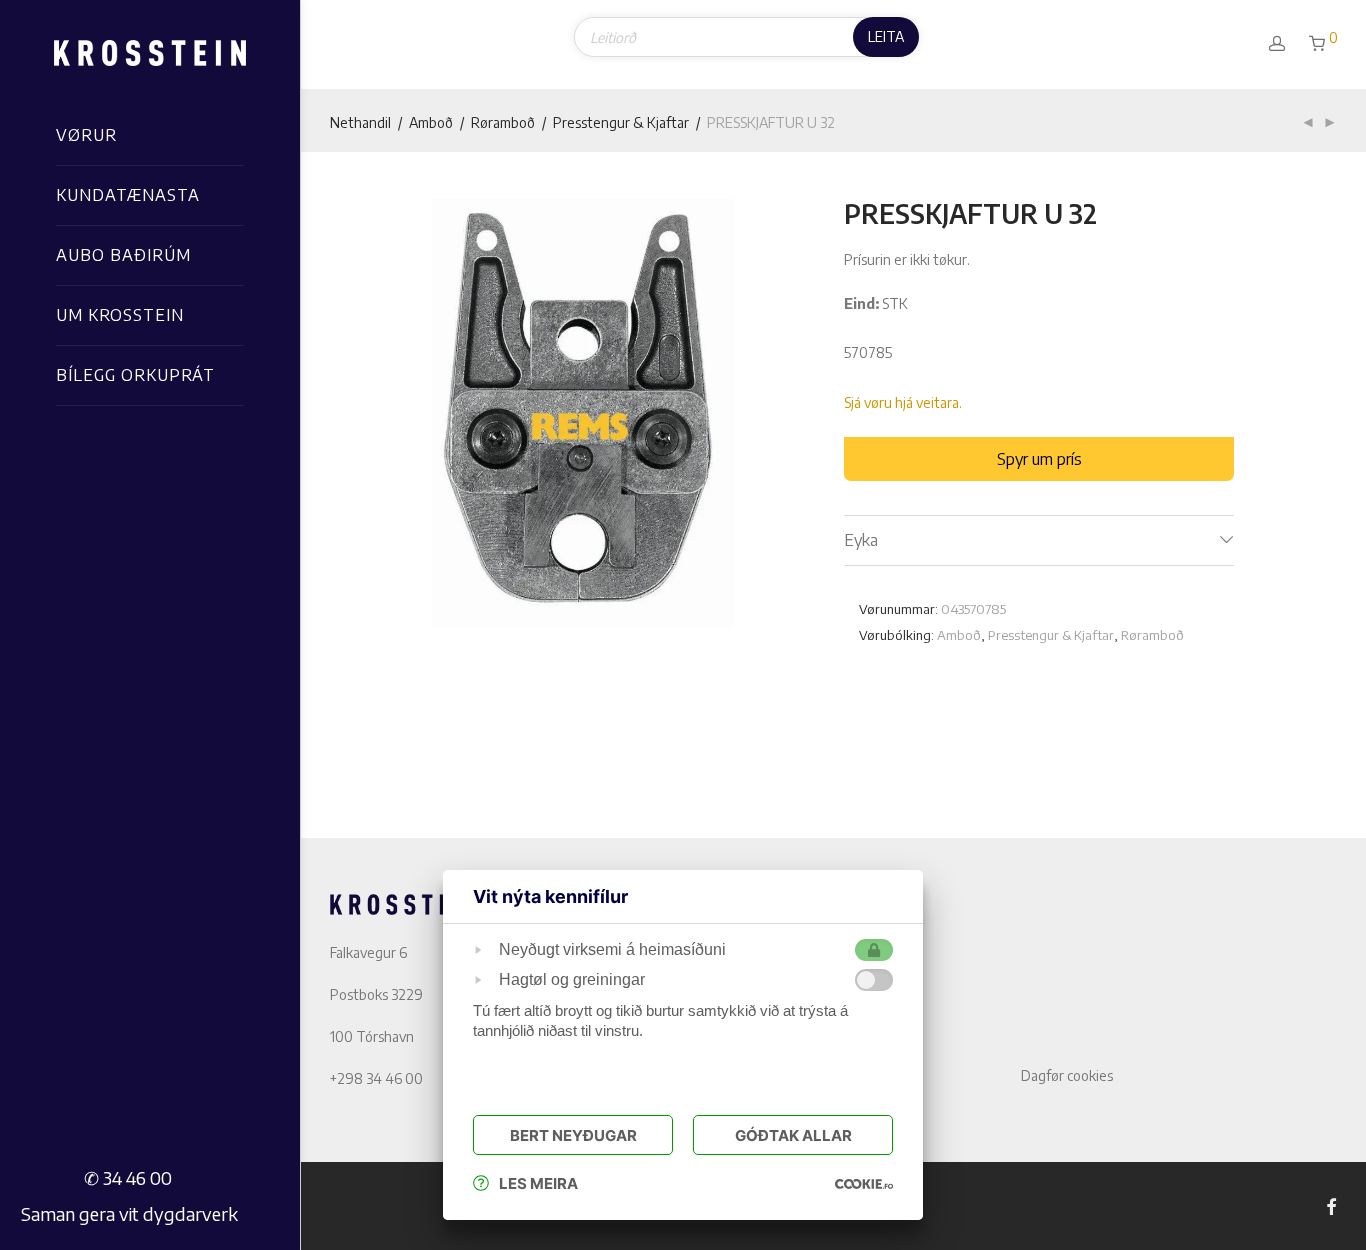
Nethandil (360, 122)
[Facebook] (1331, 1205)
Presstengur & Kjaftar (621, 122)
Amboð (431, 122)
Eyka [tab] (861, 540)
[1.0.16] (864, 1183)
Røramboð (503, 122)
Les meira (538, 1183)
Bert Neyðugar (573, 1135)
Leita (886, 36)
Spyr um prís (1039, 459)
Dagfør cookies (1067, 1075)
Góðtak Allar (793, 1135)
